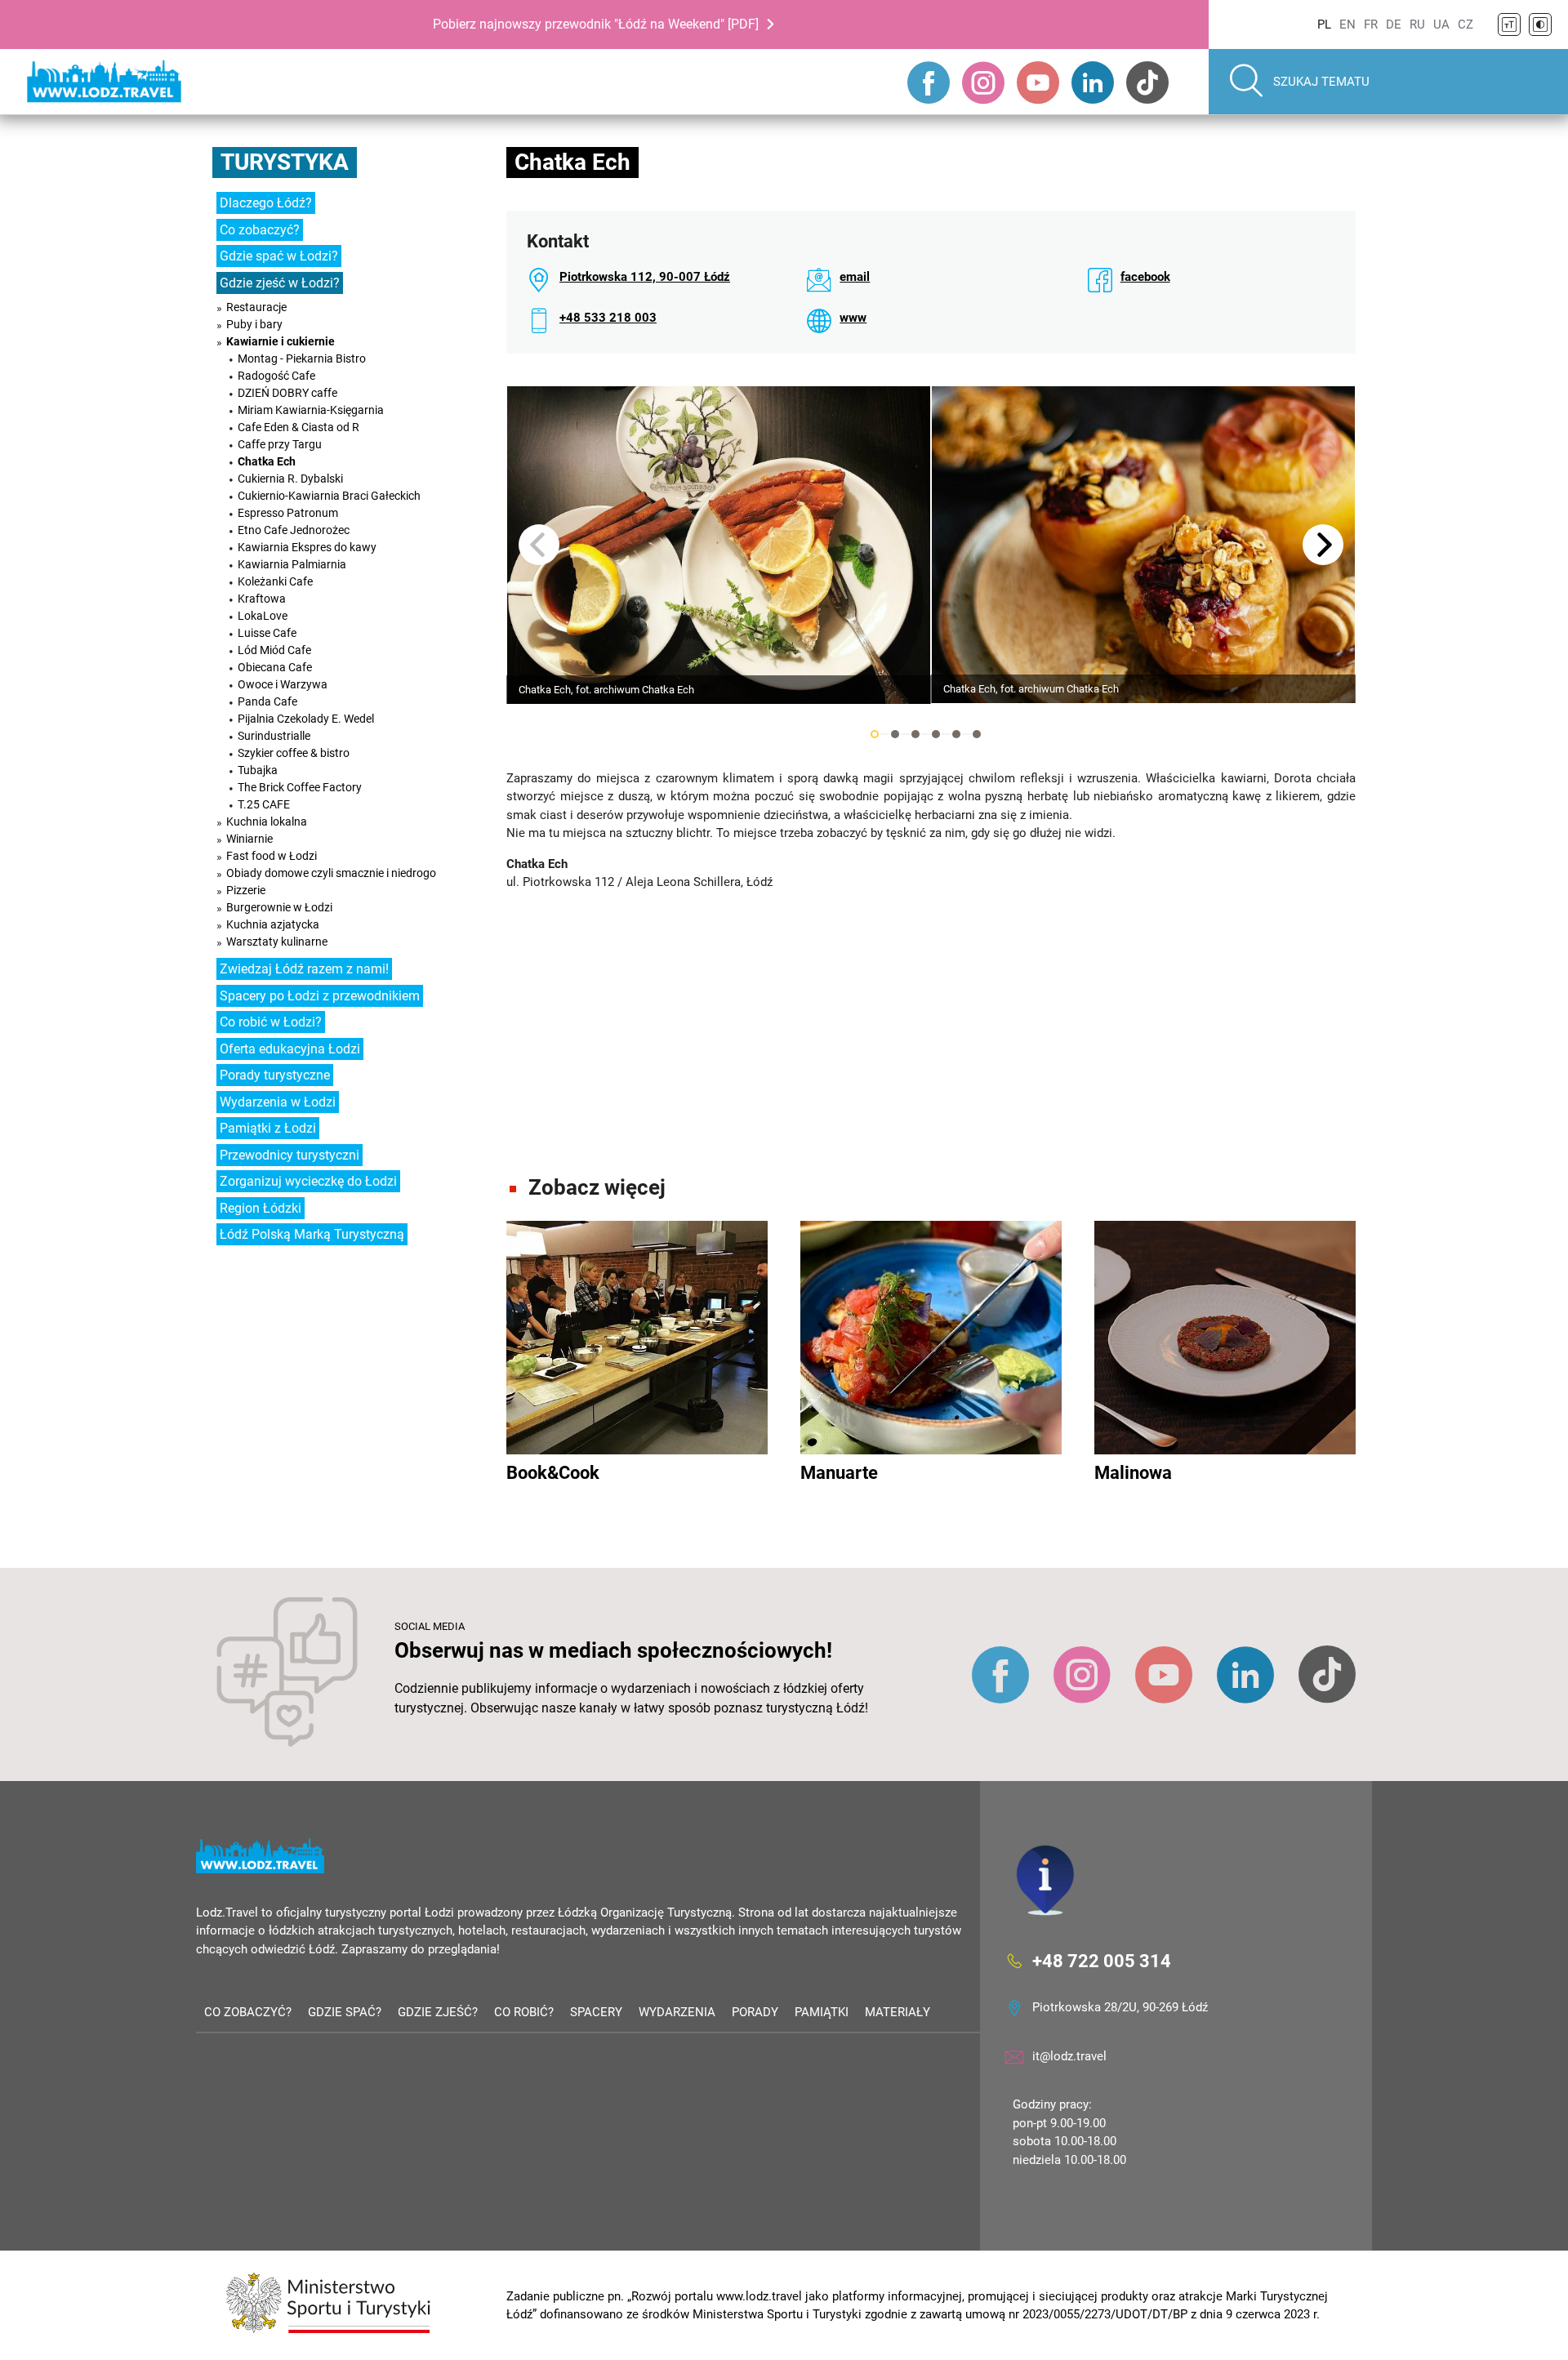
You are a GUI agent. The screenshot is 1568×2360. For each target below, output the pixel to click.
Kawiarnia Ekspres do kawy (307, 547)
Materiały (898, 2012)
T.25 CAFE (264, 804)
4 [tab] (936, 734)
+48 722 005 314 (1102, 1961)
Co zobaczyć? (260, 230)
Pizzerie (246, 890)
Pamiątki (822, 2012)
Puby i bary (254, 324)
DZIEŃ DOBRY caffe (287, 393)
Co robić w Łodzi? (271, 1022)
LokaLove (263, 616)
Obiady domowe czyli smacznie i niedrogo (331, 873)
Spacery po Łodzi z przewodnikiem (320, 996)
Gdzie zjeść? (438, 2012)
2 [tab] (895, 734)
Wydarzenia (677, 2012)
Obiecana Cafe (275, 667)
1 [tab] (875, 734)
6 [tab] (977, 734)
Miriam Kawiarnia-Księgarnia (311, 410)
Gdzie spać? (345, 2012)
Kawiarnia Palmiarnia (292, 564)
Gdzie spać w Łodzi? (279, 256)
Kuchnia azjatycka (273, 924)
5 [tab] (956, 734)
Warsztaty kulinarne (277, 942)
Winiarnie (249, 839)
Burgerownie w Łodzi (279, 907)
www (853, 318)
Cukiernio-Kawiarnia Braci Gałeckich (329, 496)
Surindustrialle (274, 736)
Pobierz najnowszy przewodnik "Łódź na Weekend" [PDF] (596, 24)
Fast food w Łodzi (272, 856)
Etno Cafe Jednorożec (294, 530)
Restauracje (256, 307)
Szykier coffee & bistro (294, 753)
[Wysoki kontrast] (1540, 24)
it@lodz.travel (1069, 2056)
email (855, 277)
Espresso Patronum (288, 513)
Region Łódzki (261, 1208)
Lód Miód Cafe (274, 650)
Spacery (596, 2012)
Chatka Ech (267, 461)
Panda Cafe (267, 701)
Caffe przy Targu (280, 444)
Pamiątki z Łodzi (268, 1128)
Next (1323, 545)
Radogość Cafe (276, 376)
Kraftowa (262, 599)
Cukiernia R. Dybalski (290, 479)
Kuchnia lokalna (267, 822)
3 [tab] (915, 734)
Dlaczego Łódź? (266, 203)
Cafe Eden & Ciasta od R (298, 427)
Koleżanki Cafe (275, 581)
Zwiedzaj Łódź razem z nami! (304, 969)
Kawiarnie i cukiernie (281, 341)
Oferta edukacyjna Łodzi (290, 1049)
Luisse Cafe (267, 633)
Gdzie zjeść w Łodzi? (280, 283)
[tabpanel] (719, 545)
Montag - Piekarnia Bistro (302, 358)
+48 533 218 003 (608, 318)
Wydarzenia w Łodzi (278, 1102)
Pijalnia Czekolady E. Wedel (306, 719)
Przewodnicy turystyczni (290, 1155)
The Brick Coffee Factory (300, 787)
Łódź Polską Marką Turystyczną (312, 1234)
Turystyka (285, 162)
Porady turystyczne (275, 1075)
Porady (755, 2012)
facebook (1145, 277)
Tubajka (258, 770)
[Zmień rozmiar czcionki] (1509, 24)
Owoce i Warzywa (283, 684)
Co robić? (524, 2012)
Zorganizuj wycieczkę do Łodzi (308, 1181)
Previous (539, 545)
